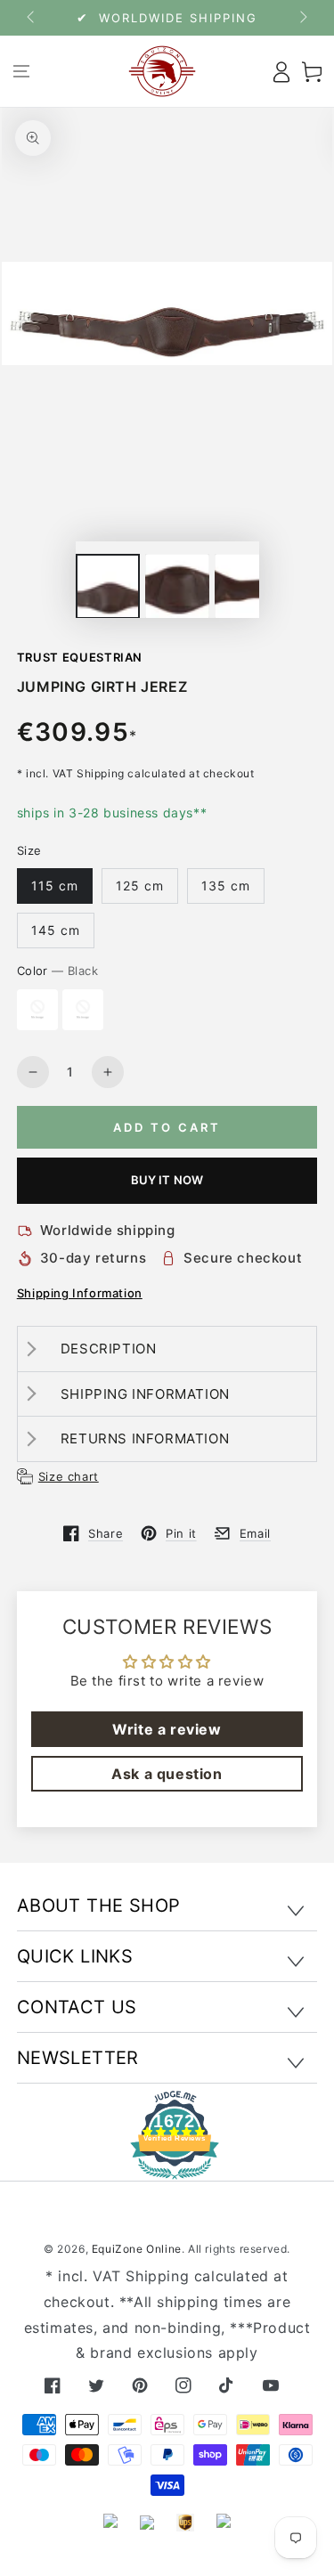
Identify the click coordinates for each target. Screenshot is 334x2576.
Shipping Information (80, 1293)
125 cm (140, 886)
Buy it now (167, 1180)
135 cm (226, 886)
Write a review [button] (167, 1729)
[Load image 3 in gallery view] (247, 586)
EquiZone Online (137, 2249)
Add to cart (167, 1127)
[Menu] (22, 71)
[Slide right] (302, 18)
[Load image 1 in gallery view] (108, 586)
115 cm (55, 886)
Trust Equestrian (80, 657)
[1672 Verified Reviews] (167, 2167)
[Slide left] (32, 18)
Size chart (69, 1476)
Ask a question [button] (167, 1774)
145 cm (56, 930)
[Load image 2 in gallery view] (177, 586)
